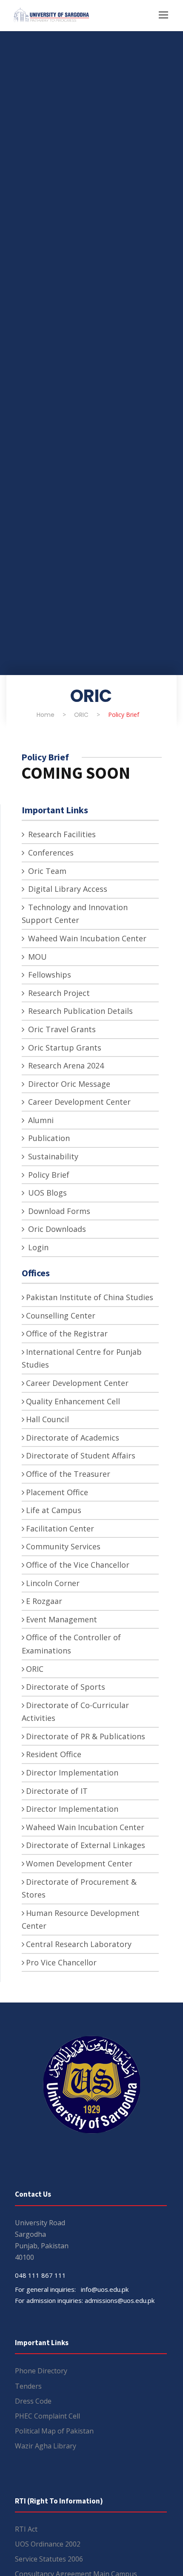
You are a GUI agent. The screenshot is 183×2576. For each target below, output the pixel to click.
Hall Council (47, 1419)
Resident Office (54, 1754)
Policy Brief (48, 1175)
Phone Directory (41, 2371)
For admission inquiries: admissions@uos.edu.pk (85, 2300)
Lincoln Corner (53, 1583)
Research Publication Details (79, 1011)
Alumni (40, 1120)
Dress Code (33, 2401)
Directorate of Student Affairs (81, 1455)
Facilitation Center (60, 1528)
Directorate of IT (57, 1791)
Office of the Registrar (67, 1333)
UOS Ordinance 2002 (48, 2544)
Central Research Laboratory (79, 1944)
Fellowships (49, 975)
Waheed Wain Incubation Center (86, 938)
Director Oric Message (68, 1084)
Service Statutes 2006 (49, 2559)
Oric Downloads (56, 1229)
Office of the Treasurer (68, 1474)
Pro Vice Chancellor (61, 1962)
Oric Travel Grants (61, 1029)
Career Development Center (78, 1102)
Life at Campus (54, 1510)
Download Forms (58, 1211)
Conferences (50, 853)
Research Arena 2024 (65, 1065)
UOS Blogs (46, 1193)
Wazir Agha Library (46, 2446)
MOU (36, 957)
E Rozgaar (44, 1601)
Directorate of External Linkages (86, 1845)
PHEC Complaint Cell (47, 2416)
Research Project (58, 993)
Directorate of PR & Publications (86, 1736)
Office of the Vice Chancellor (78, 1565)
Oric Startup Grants (64, 1048)
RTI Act (26, 2529)
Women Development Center (79, 1863)
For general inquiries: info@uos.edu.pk (72, 2289)
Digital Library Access (67, 889)
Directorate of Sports (66, 1687)
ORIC (35, 1669)
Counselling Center (61, 1316)
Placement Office (57, 1492)
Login (37, 1247)
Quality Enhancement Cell (73, 1401)
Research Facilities (61, 834)
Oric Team (46, 871)
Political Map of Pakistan (54, 2431)
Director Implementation (72, 1773)
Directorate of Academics (73, 1438)
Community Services (63, 1546)
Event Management (61, 1619)
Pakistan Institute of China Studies (90, 1297)
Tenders (28, 2386)
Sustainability (52, 1156)
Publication (48, 1138)
